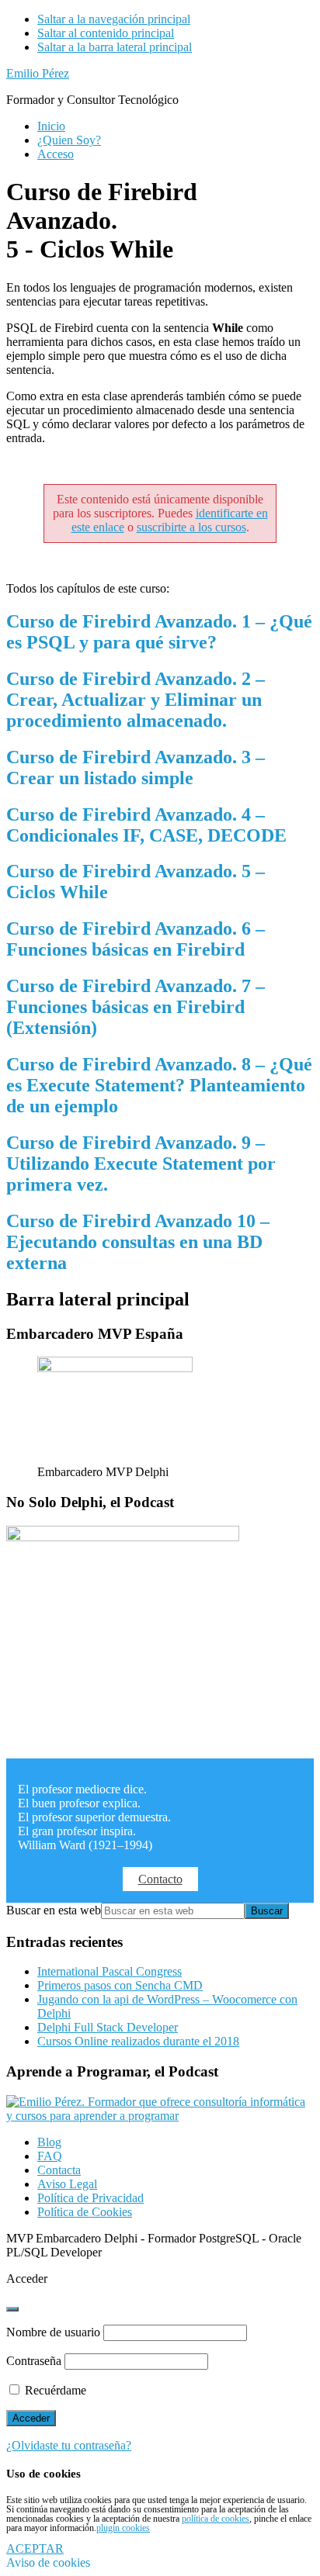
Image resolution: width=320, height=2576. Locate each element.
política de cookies (216, 2519)
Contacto (160, 1879)
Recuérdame (54, 2390)
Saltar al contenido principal (106, 33)
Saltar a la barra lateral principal (115, 47)
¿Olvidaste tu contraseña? (69, 2445)
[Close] (12, 2309)
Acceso (56, 154)
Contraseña (34, 2361)
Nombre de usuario (53, 2332)
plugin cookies (123, 2528)
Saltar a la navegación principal (114, 19)
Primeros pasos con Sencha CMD (120, 1985)
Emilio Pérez (38, 73)
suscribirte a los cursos (191, 527)
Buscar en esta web (54, 1910)
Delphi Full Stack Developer (108, 2027)
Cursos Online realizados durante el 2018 (138, 2041)
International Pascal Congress (110, 1971)
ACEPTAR (35, 2548)
